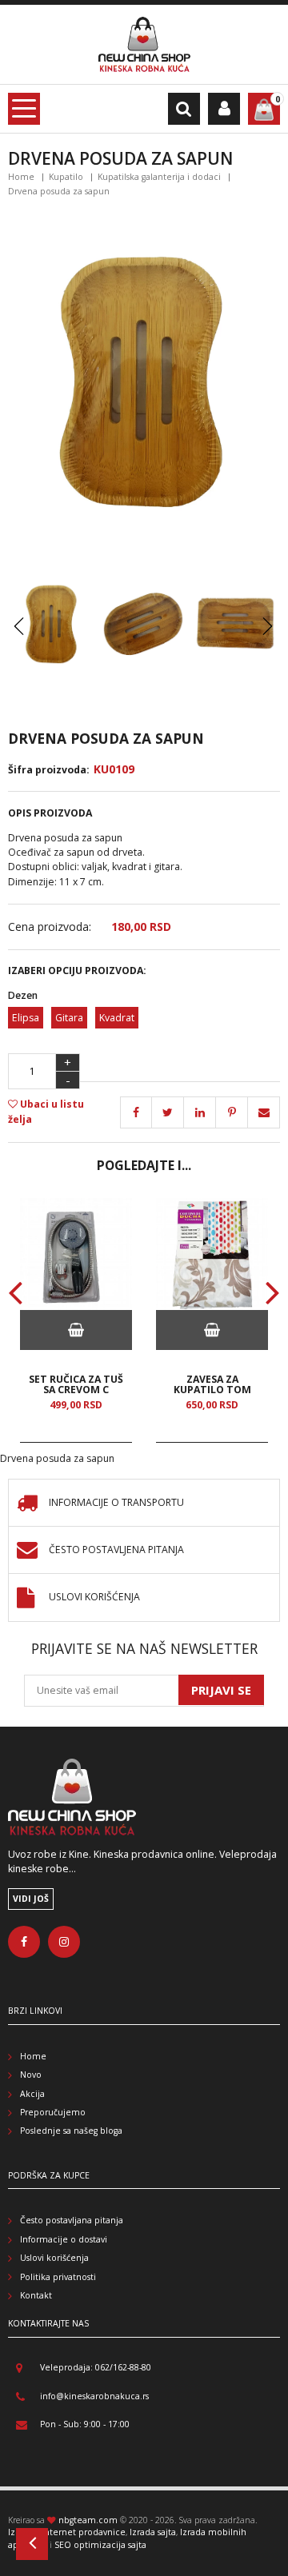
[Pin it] (200, 1112)
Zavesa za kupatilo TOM (212, 1384)
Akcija (32, 2094)
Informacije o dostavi (64, 2239)
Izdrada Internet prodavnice (67, 2532)
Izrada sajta (153, 2532)
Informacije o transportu (116, 1503)
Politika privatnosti (58, 2277)
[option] (76, 1320)
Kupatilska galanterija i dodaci (159, 177)
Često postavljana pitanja (72, 2220)
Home (21, 177)
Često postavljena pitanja (116, 1550)
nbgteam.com (88, 2520)
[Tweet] (168, 1112)
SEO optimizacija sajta (100, 2545)
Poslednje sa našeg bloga (71, 2131)
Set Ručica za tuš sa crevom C (76, 1384)
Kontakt (36, 2295)
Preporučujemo (53, 2112)
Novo (31, 2075)
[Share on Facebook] (136, 1112)
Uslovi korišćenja (94, 1598)
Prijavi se (221, 1690)
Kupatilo (66, 177)
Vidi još (31, 1899)
